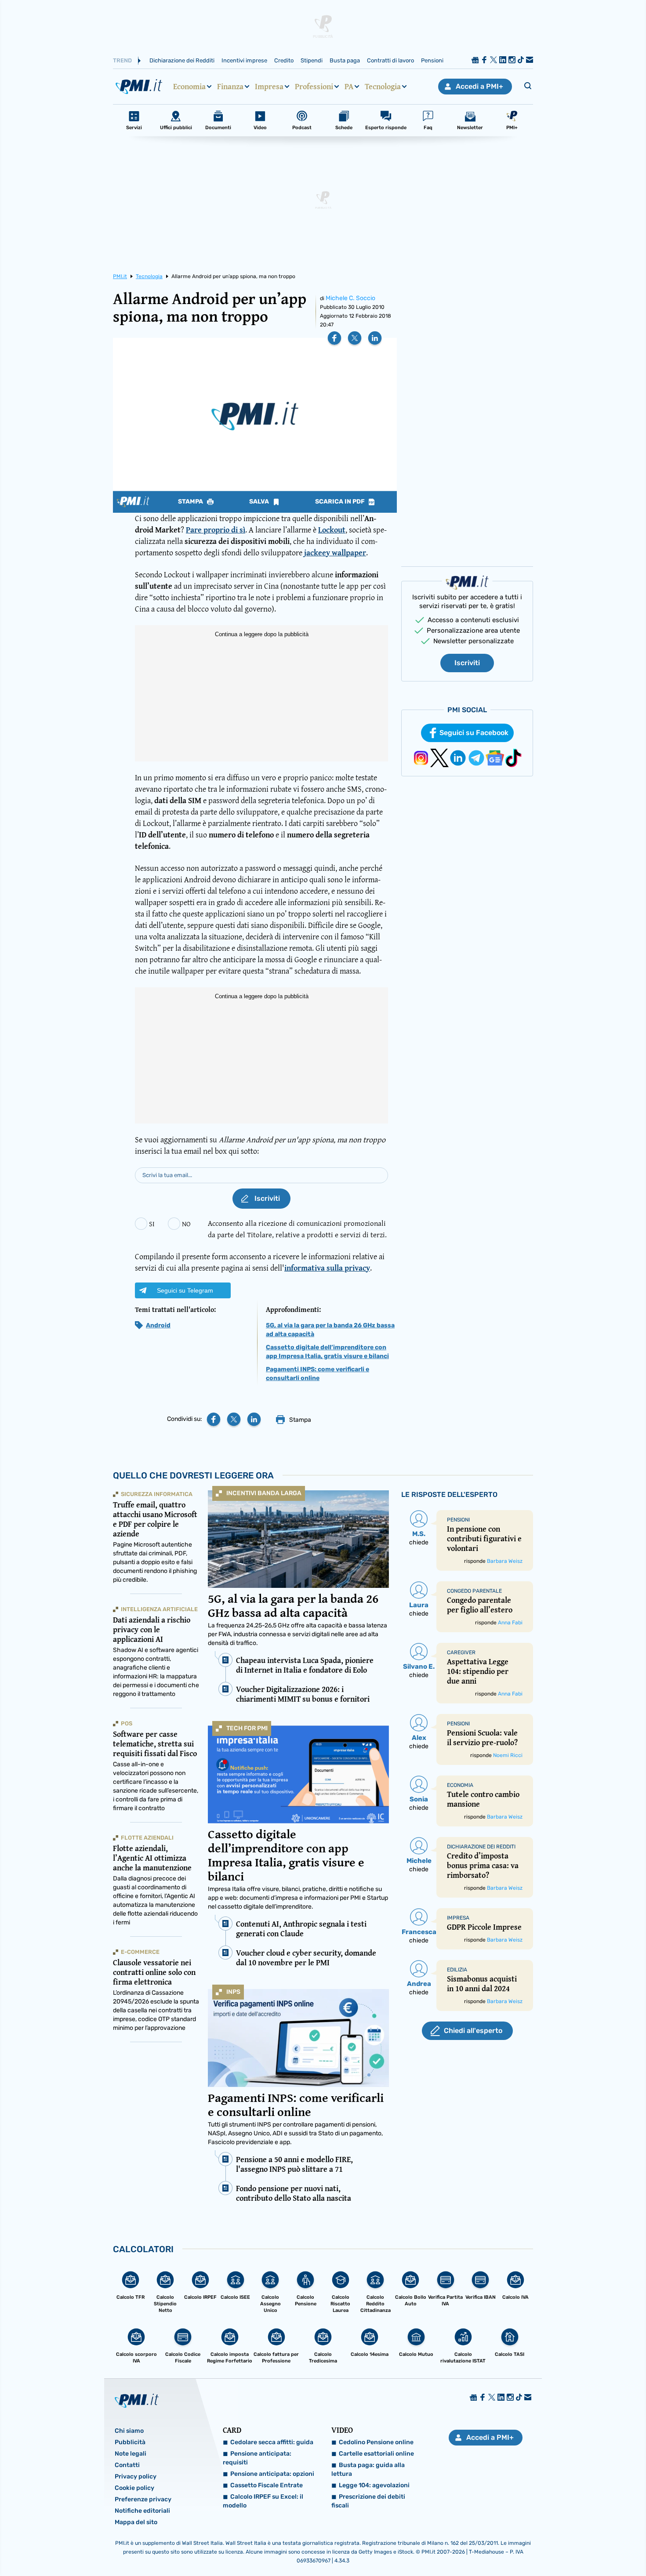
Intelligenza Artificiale (159, 1609)
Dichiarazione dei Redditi (182, 60)
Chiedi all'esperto (473, 2031)
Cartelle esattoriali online (376, 2454)
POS (127, 1723)
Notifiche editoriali (142, 2511)
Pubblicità (130, 2442)
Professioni (314, 87)
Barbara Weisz (505, 1561)
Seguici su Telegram (185, 1290)
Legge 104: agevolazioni (374, 2485)
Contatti (127, 2465)
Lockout (332, 530)
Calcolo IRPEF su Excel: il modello (263, 2501)
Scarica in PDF (341, 502)
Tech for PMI (247, 1728)
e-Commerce (140, 1952)
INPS (233, 1992)
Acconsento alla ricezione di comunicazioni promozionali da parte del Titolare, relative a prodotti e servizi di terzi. (297, 1229)
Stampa (191, 502)
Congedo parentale (474, 1591)
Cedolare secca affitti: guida (272, 2442)
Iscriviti (467, 663)
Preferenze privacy (143, 2499)
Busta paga (345, 60)
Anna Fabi (510, 1623)
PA (349, 87)
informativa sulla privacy (327, 1268)
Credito (284, 60)
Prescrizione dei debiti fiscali (368, 2501)
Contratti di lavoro (390, 60)
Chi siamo (129, 2431)
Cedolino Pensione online (376, 2442)
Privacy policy (136, 2476)
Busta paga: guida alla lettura (368, 2469)
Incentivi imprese (244, 60)
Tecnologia (383, 87)
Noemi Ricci (508, 1755)
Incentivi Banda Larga (264, 1493)
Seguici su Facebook (474, 733)
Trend (122, 60)
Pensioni (432, 60)
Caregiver (461, 1652)
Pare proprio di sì (216, 530)
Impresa (269, 87)
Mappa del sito (136, 2522)
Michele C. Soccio (350, 298)
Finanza (230, 87)
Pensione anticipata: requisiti (257, 2458)
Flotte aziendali (147, 1838)
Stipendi (312, 60)
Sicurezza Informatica (157, 1494)
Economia (189, 87)
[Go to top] (555, 2547)
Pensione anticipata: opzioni (272, 2474)
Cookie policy (134, 2488)
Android (158, 1325)
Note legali (131, 2454)
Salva (260, 502)
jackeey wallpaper (335, 553)
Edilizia (457, 1970)
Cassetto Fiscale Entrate (267, 2485)
